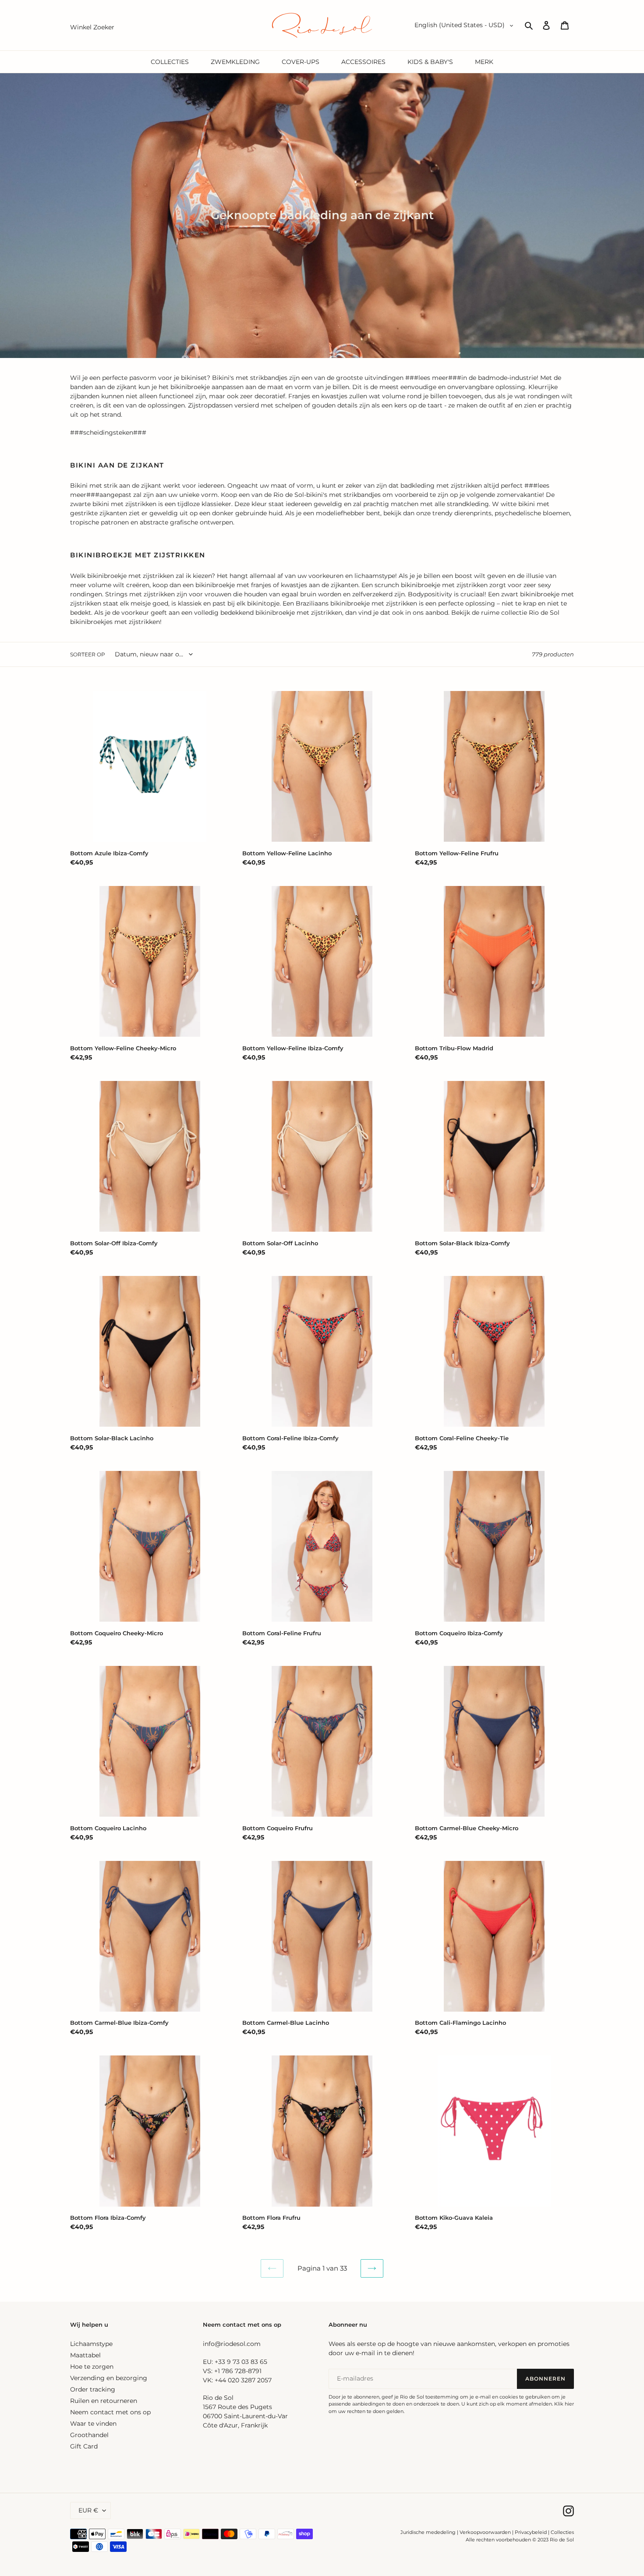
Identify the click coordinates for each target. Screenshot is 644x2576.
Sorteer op (88, 654)
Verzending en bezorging (109, 2378)
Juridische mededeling (428, 2532)
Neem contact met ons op (110, 2412)
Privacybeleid (531, 2532)
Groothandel (89, 2435)
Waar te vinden (93, 2424)
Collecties (562, 2532)
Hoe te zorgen (92, 2367)
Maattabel (85, 2355)
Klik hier (564, 2404)
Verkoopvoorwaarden (485, 2532)
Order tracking (93, 2389)
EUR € (88, 2510)
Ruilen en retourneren (104, 2401)
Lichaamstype (91, 2344)
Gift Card (84, 2446)
